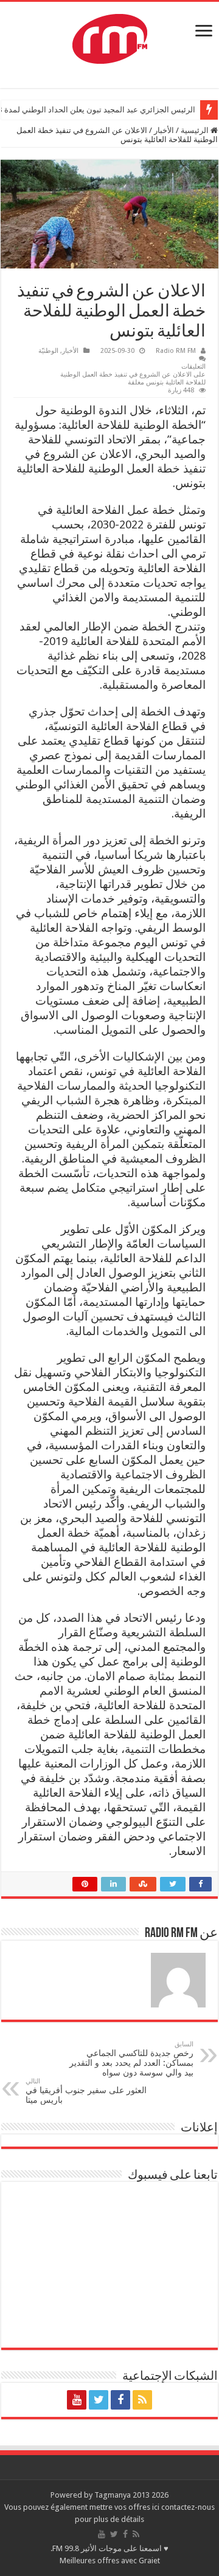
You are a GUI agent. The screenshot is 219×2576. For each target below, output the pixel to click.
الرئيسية (196, 130)
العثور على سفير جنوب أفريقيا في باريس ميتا (86, 2091)
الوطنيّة (48, 351)
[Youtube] (77, 2400)
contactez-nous (188, 2507)
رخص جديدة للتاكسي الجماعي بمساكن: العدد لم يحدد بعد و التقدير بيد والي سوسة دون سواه (131, 2059)
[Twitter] (99, 2400)
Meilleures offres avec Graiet (110, 2561)
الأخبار (164, 130)
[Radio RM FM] (110, 36)
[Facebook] (120, 2400)
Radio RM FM (176, 351)
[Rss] (142, 2400)
